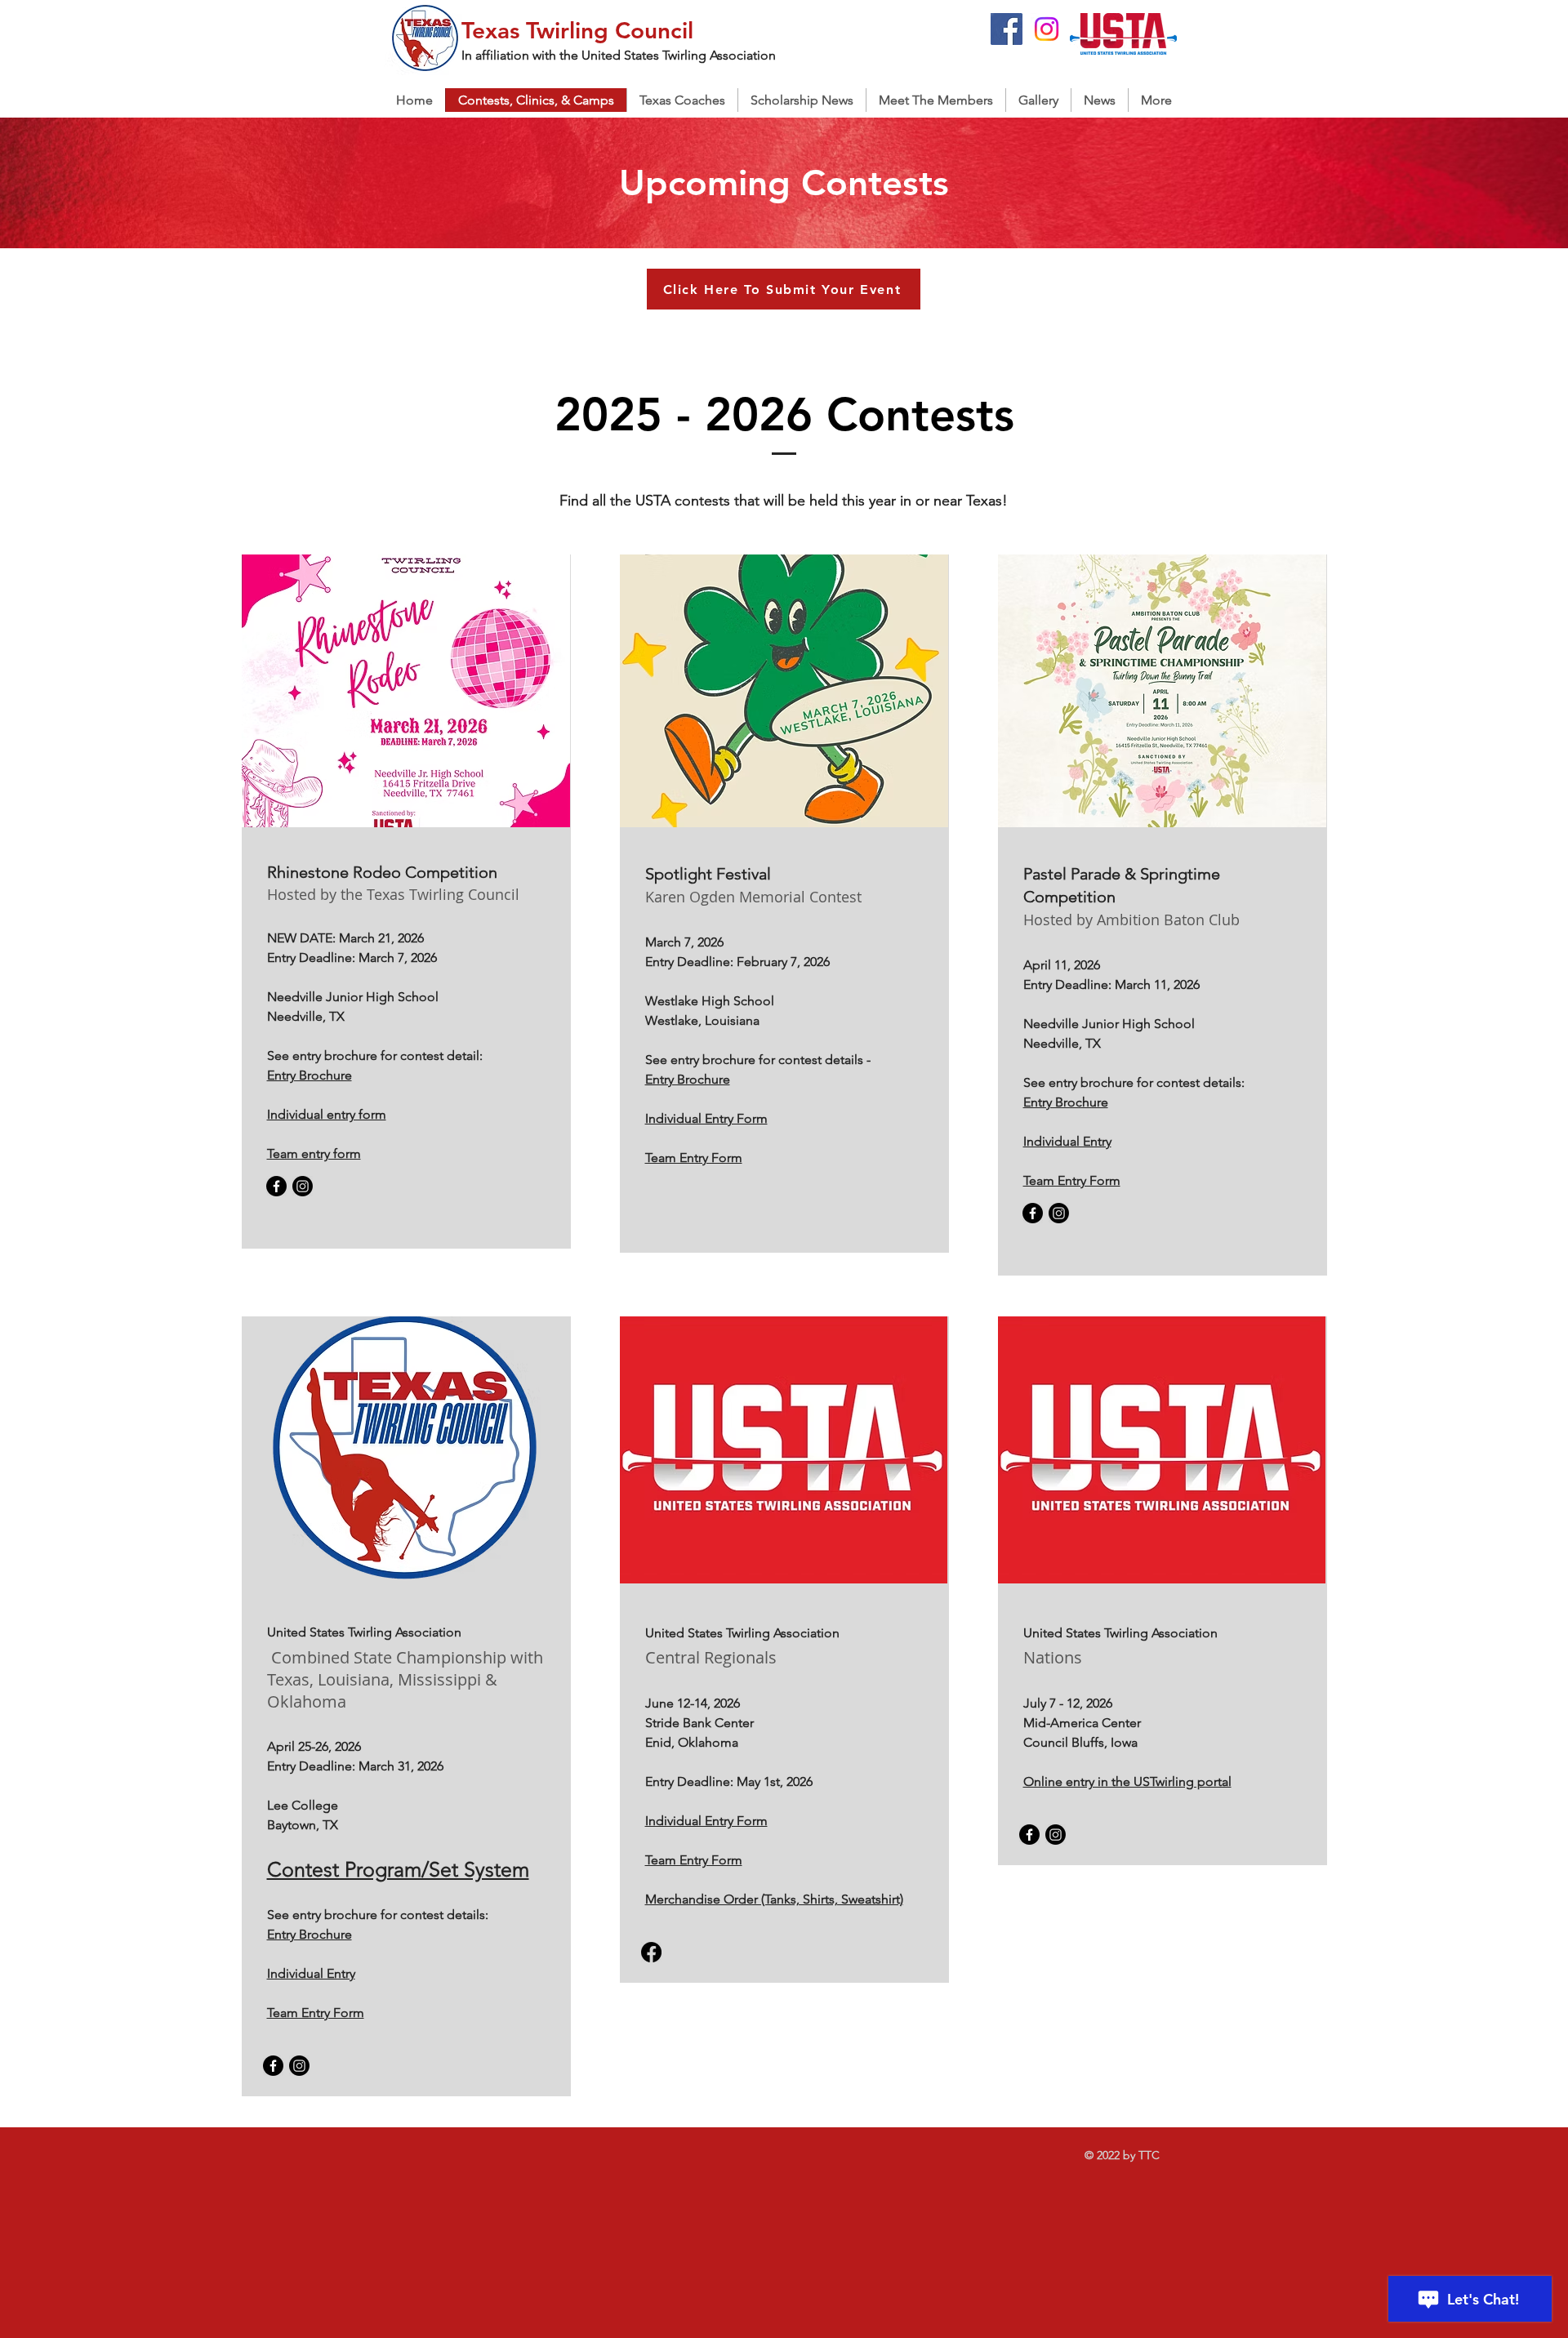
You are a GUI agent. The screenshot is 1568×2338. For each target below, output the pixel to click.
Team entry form (314, 1153)
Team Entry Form (1072, 1180)
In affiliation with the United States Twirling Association (619, 55)
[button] (682, 100)
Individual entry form (327, 1114)
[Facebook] (1007, 29)
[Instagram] (1047, 29)
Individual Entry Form (706, 1118)
